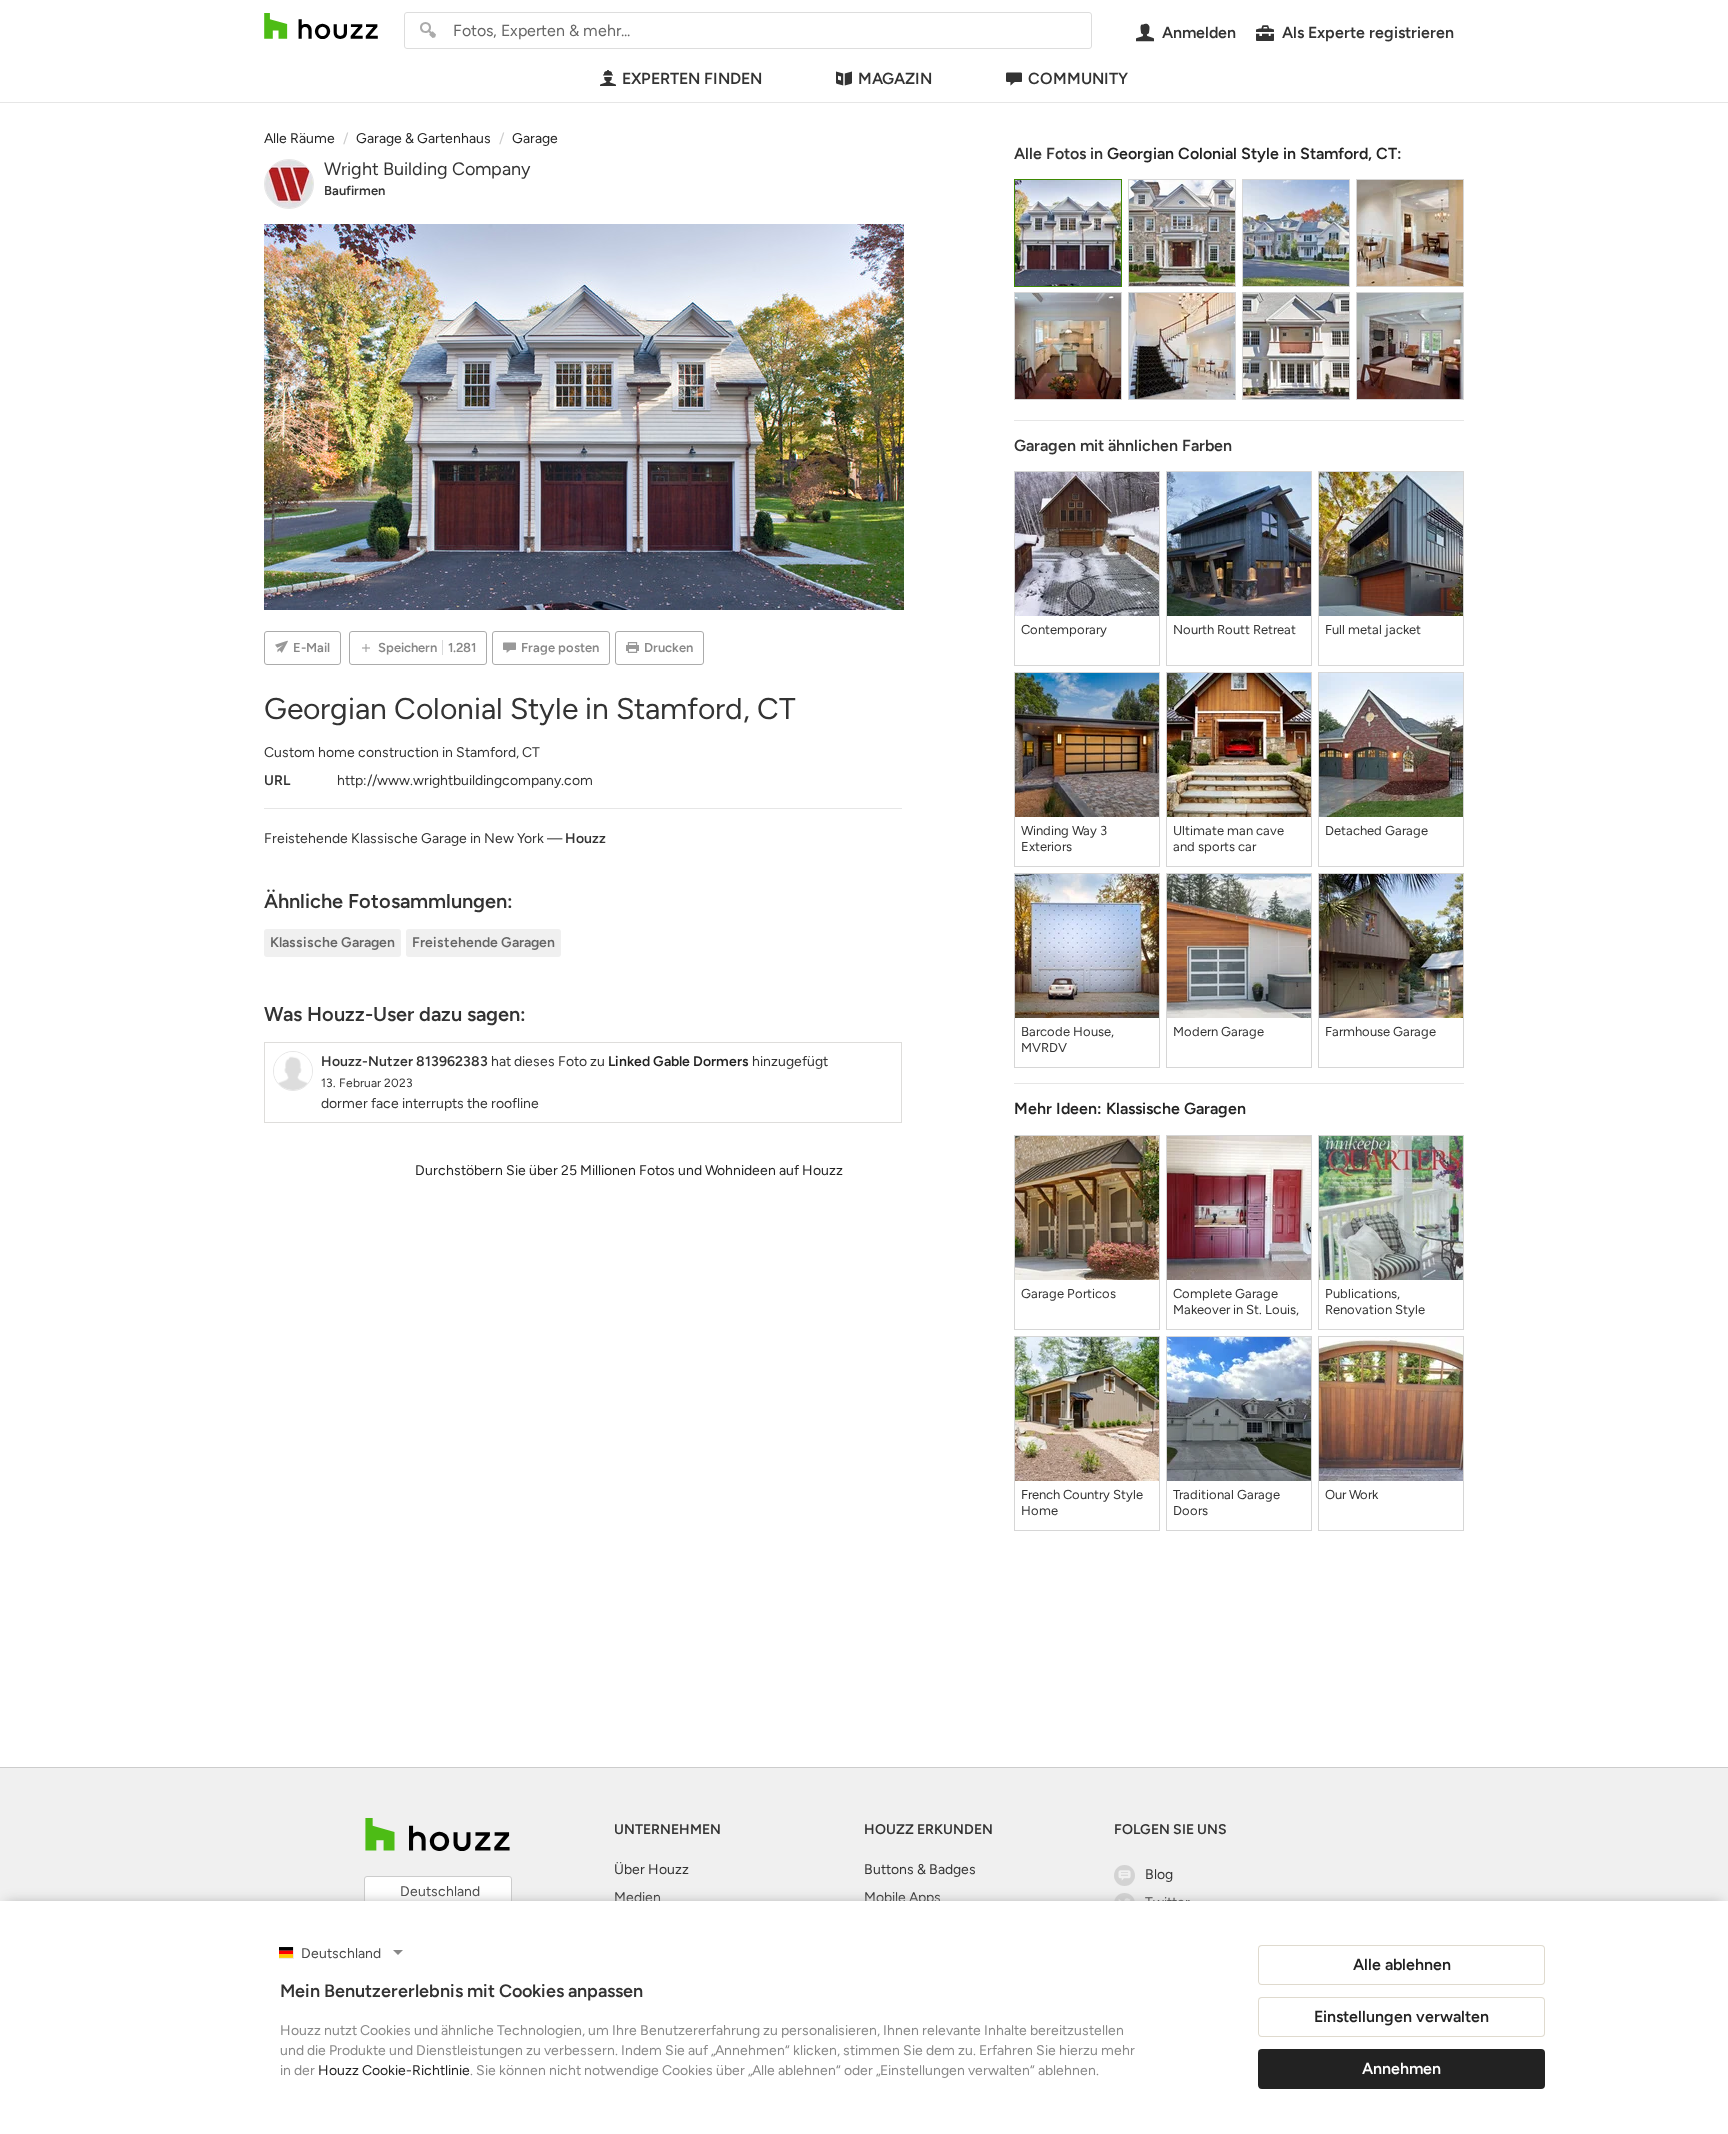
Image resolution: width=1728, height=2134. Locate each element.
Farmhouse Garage (1380, 1031)
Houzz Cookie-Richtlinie (394, 2070)
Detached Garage (1376, 830)
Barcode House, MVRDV (1067, 1039)
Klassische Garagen (332, 942)
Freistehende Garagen (483, 942)
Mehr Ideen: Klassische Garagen (1130, 1108)
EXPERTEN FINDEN (692, 78)
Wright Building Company (427, 169)
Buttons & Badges (920, 1869)
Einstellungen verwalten (1401, 2016)
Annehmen (1401, 2068)
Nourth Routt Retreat (1234, 629)
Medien (637, 1897)
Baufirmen (354, 190)
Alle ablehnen (1402, 1964)
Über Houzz (651, 1869)
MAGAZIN (895, 78)
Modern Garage (1218, 1031)
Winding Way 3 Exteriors (1064, 838)
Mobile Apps (902, 1897)
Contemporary (1064, 629)
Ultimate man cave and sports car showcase (1228, 839)
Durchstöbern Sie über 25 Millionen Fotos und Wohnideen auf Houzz (629, 1170)
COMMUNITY (1078, 78)
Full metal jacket (1373, 629)
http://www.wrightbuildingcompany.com (465, 780)
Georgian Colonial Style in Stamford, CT (1252, 153)
